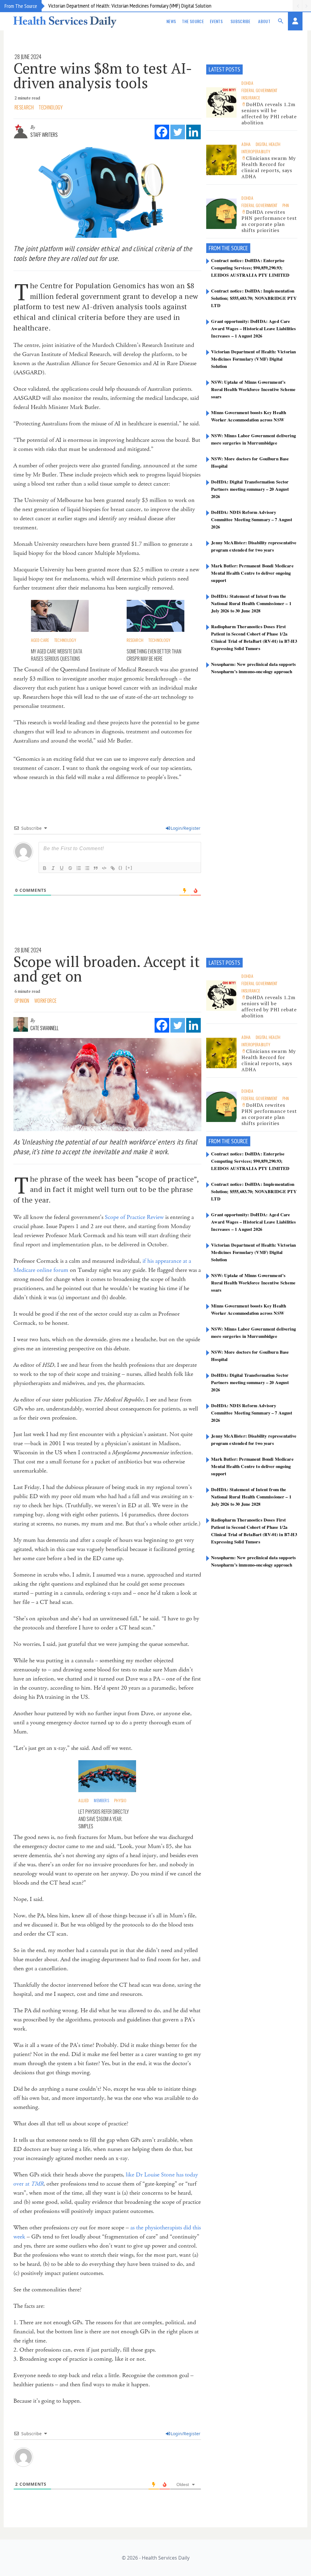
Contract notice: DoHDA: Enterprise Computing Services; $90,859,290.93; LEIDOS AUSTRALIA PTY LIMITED (250, 268)
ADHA (246, 144)
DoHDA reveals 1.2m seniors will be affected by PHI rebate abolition (269, 113)
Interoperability (256, 151)
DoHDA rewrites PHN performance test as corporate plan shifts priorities (269, 221)
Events (216, 21)
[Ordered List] (79, 868)
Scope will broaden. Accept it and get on (107, 969)
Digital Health (268, 144)
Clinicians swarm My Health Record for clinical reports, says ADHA (268, 167)
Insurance (251, 97)
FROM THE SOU (224, 248)
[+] (129, 868)
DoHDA (247, 83)
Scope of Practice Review (134, 1217)
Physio (120, 1800)
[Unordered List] (87, 868)
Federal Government (259, 90)
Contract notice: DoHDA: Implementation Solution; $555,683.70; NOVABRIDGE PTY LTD (254, 298)
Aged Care (40, 640)
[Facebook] (162, 132)
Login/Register (186, 828)
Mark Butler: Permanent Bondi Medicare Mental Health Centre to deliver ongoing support (252, 573)
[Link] (113, 868)
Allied (84, 1800)
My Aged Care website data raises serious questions (57, 655)
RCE (244, 248)
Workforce (46, 1001)
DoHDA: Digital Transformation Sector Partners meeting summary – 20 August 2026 (250, 489)
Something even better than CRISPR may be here (154, 655)
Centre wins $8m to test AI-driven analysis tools (103, 75)
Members (101, 1800)
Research (24, 107)
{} (121, 868)
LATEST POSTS (224, 69)
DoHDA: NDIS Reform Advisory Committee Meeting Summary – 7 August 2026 (252, 519)
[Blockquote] (96, 868)
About (264, 21)
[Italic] (53, 868)
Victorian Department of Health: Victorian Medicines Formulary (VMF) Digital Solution (130, 6)
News (171, 21)
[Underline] (62, 868)
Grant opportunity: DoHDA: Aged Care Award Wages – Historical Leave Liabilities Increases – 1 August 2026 (253, 328)
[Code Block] (104, 868)
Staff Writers (44, 135)
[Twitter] (178, 132)
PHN (286, 205)
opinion (22, 1001)
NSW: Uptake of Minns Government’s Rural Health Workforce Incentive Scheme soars (253, 389)
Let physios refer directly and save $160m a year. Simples (104, 1819)
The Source (193, 21)
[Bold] (45, 868)
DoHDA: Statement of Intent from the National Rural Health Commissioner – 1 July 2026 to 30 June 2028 (251, 603)
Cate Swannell (44, 1028)
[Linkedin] (193, 132)
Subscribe (240, 21)
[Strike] (70, 868)
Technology (51, 107)
